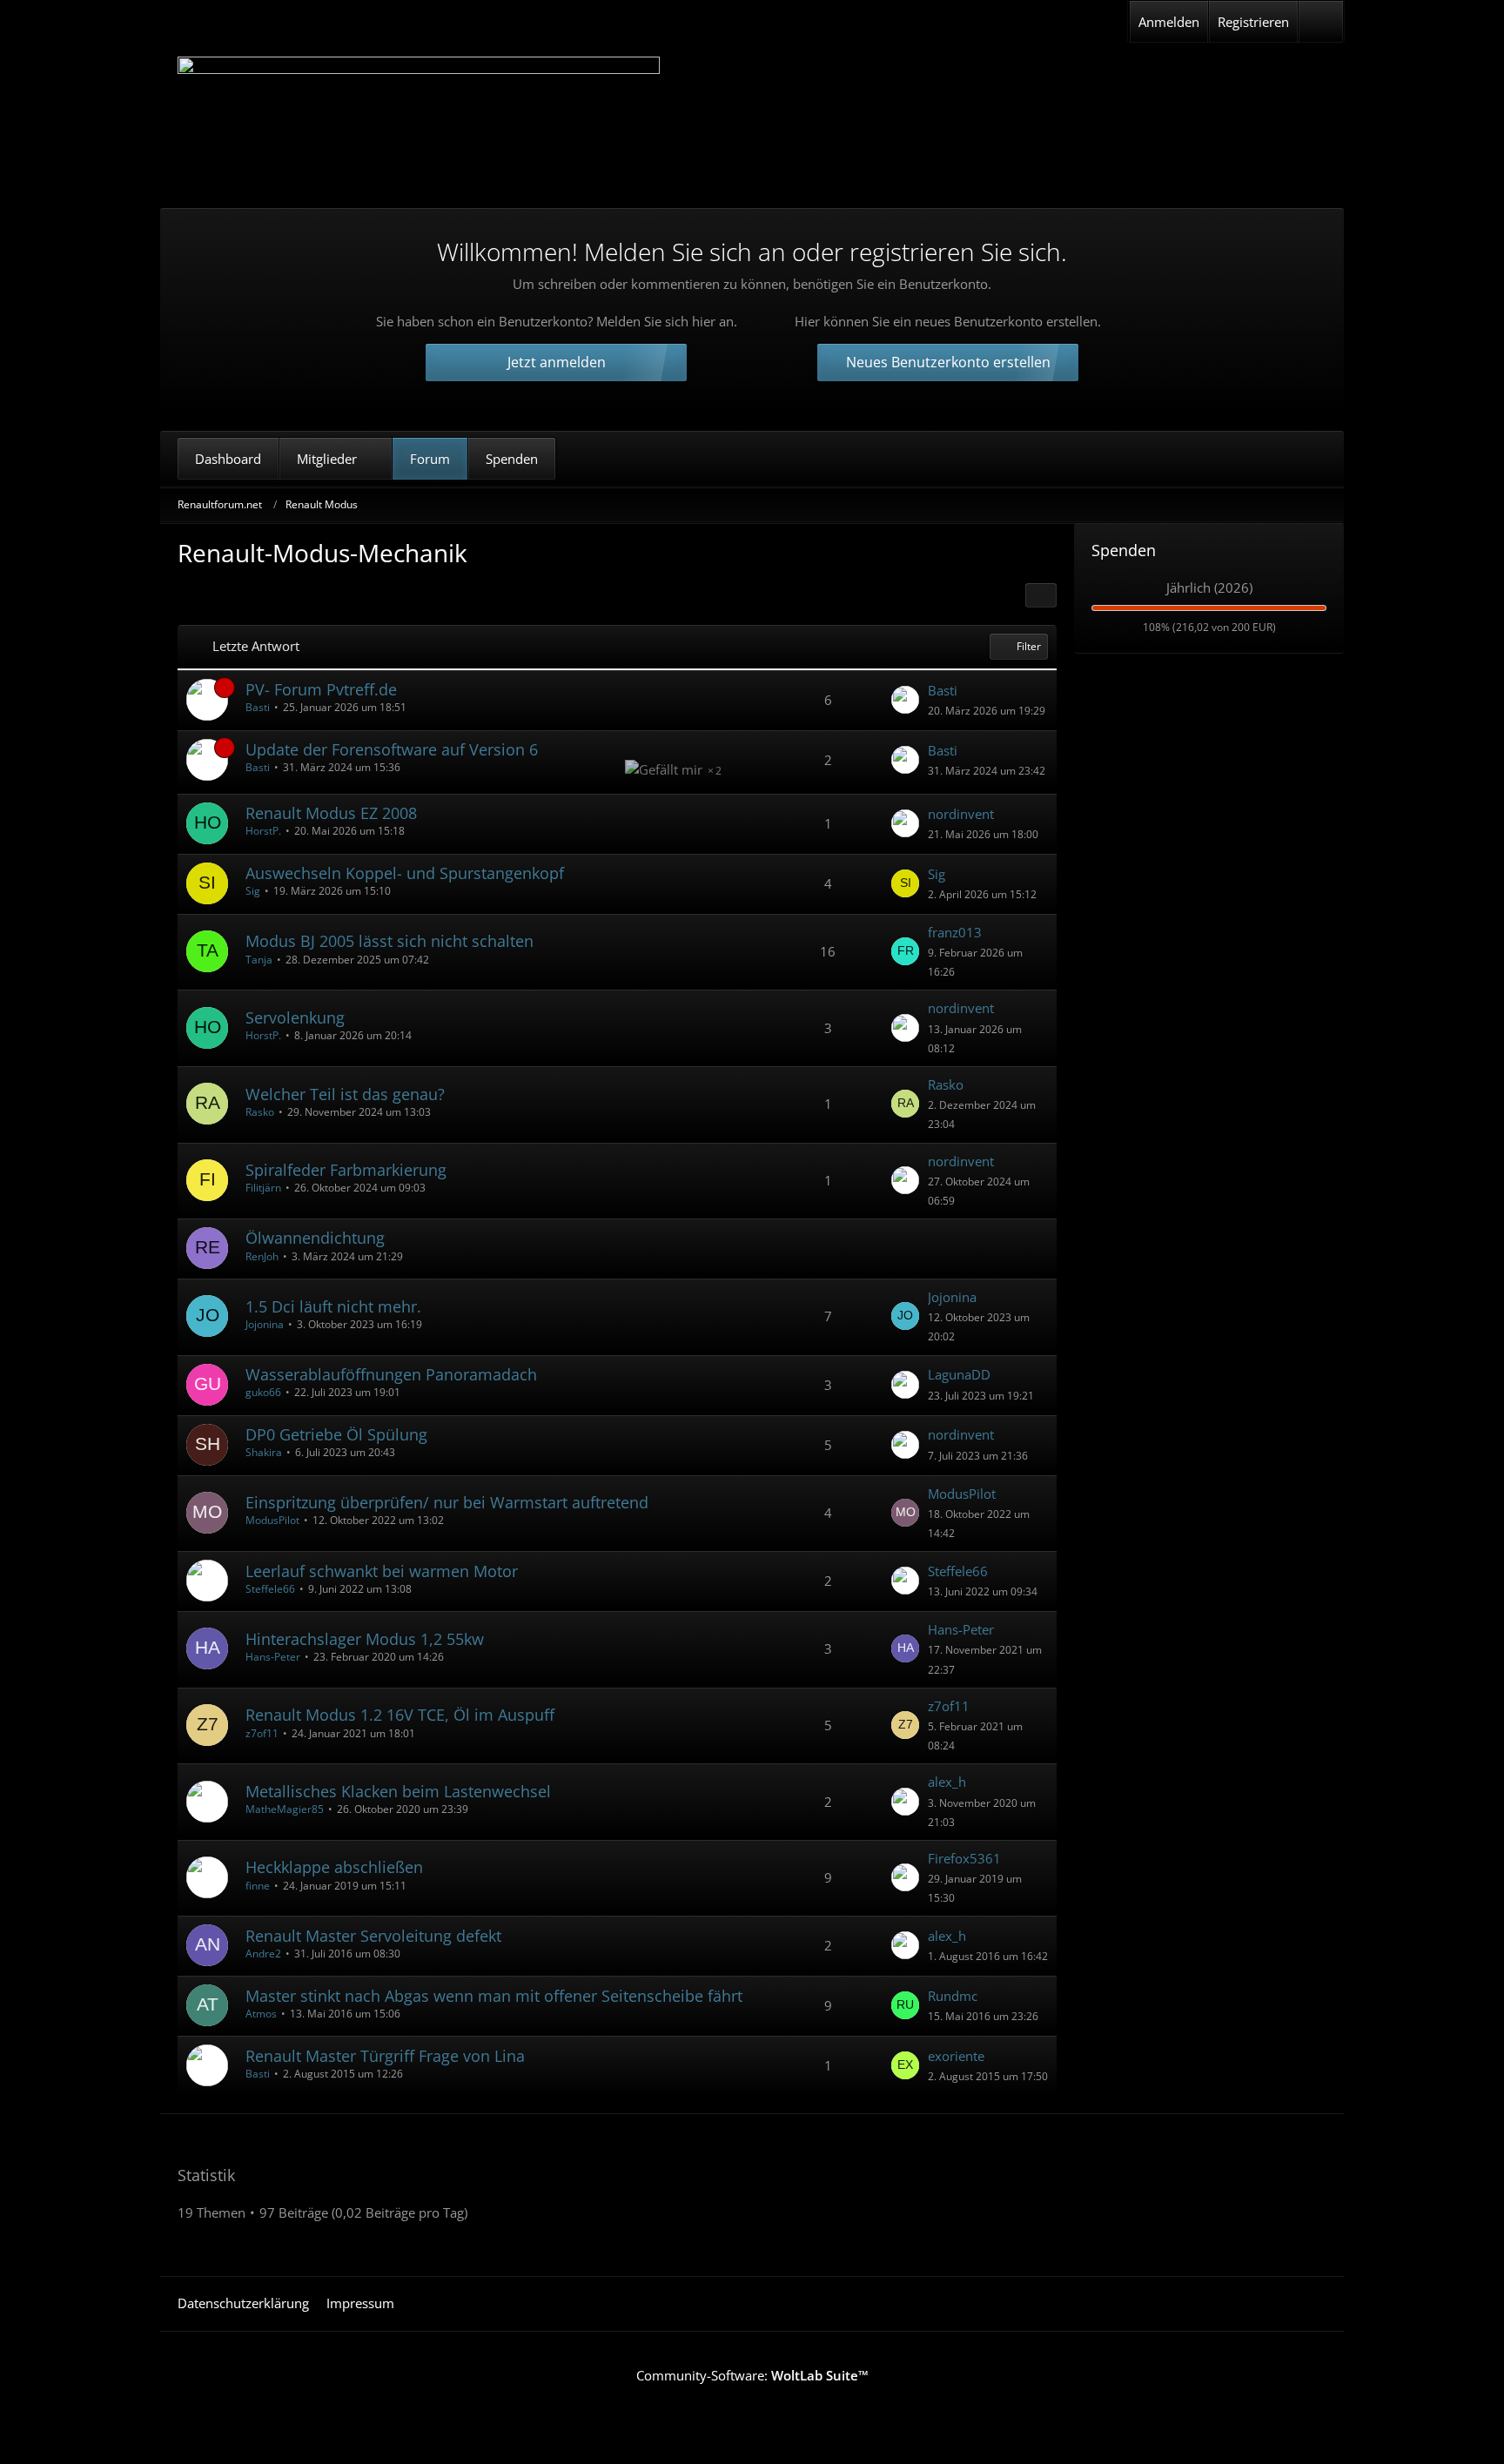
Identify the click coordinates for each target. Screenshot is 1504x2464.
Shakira (264, 1452)
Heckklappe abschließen (334, 1867)
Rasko (260, 1112)
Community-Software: (752, 2375)
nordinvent (961, 814)
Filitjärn (263, 1188)
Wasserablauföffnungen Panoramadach (391, 1374)
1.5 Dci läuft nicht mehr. (333, 1306)
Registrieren (1253, 22)
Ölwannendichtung (315, 1238)
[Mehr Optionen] (1041, 595)
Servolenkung (295, 1017)
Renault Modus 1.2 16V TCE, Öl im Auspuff (400, 1715)
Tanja (259, 960)
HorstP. (263, 831)
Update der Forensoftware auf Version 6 (392, 749)
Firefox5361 (964, 1858)
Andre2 (263, 1954)
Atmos (261, 2014)
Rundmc (953, 1996)
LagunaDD (959, 1374)
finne (258, 1886)
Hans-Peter (273, 1657)
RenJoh (262, 1256)
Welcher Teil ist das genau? (345, 1094)
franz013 (955, 932)
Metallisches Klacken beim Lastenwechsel (398, 1791)
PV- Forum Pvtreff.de (321, 689)
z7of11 (262, 1733)
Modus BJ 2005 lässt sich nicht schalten (389, 941)
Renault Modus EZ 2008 (331, 813)
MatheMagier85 (285, 1809)
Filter (1029, 646)
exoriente (956, 2056)
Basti (258, 707)
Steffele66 (270, 1589)
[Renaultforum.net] (419, 119)
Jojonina (265, 1324)
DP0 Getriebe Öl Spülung (336, 1434)
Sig (253, 891)
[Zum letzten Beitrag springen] (905, 700)
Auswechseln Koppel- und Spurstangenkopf (405, 873)
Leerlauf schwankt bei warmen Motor (382, 1571)
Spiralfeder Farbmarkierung (346, 1170)
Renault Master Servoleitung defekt (373, 1936)
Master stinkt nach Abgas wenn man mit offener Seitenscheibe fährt (494, 1996)
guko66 (263, 1392)
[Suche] (1321, 22)
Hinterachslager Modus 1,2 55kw (365, 1639)
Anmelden (1169, 22)
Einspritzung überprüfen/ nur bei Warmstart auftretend (447, 1502)
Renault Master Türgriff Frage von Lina (385, 2056)
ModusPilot (272, 1520)
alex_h (947, 1782)
